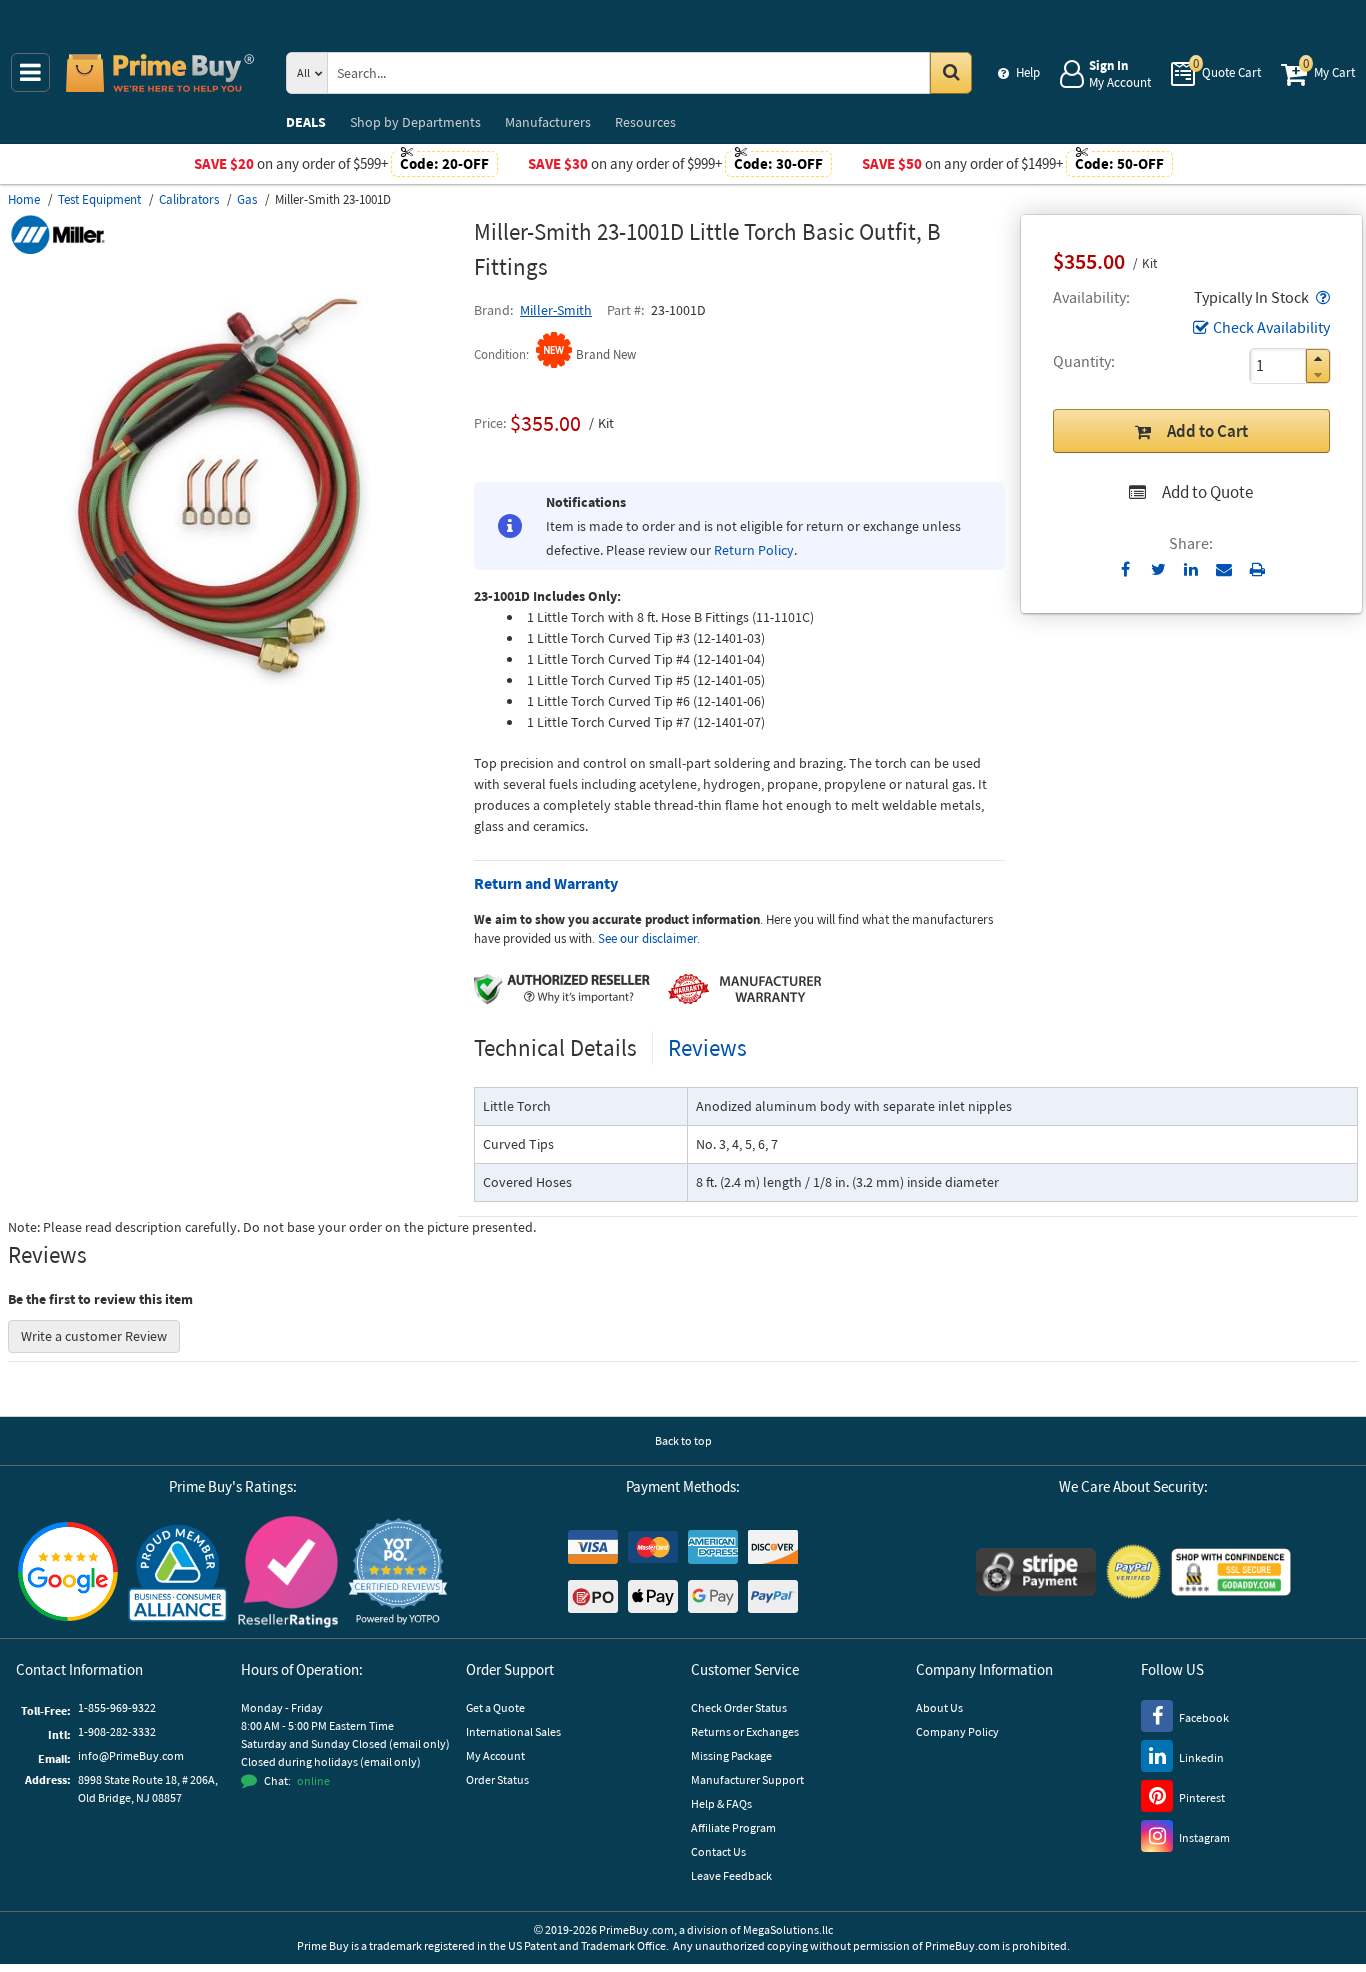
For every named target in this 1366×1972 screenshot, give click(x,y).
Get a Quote (495, 1707)
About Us (939, 1707)
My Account (495, 1755)
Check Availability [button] (1271, 327)
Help (1028, 72)
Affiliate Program (733, 1827)
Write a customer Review (94, 1336)
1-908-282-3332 (117, 1731)
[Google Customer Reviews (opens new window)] (68, 1571)
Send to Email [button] (1224, 570)
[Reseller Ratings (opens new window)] (288, 1572)
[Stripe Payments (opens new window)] (1036, 1572)
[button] (1321, 297)
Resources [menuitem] (645, 122)
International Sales (513, 1731)
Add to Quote (1207, 492)
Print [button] (1257, 569)
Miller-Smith (556, 310)
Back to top (683, 1440)
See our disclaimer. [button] (649, 938)
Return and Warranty (546, 883)
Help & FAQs (721, 1803)
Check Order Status (739, 1707)
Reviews (707, 1047)
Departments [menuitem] (415, 122)
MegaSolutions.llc (788, 1929)
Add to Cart (1207, 431)
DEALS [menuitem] (306, 122)
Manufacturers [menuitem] (548, 122)
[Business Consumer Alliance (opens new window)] (178, 1572)
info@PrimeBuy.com (131, 1755)
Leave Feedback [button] (731, 1875)
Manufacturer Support (747, 1779)
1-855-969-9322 (117, 1707)
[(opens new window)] (233, 705)
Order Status (497, 1779)
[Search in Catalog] (951, 73)
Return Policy (754, 550)
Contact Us (718, 1851)
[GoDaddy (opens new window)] (1231, 1572)
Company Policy (957, 1731)
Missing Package (731, 1755)
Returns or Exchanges (745, 1731)
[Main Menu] (30, 72)
